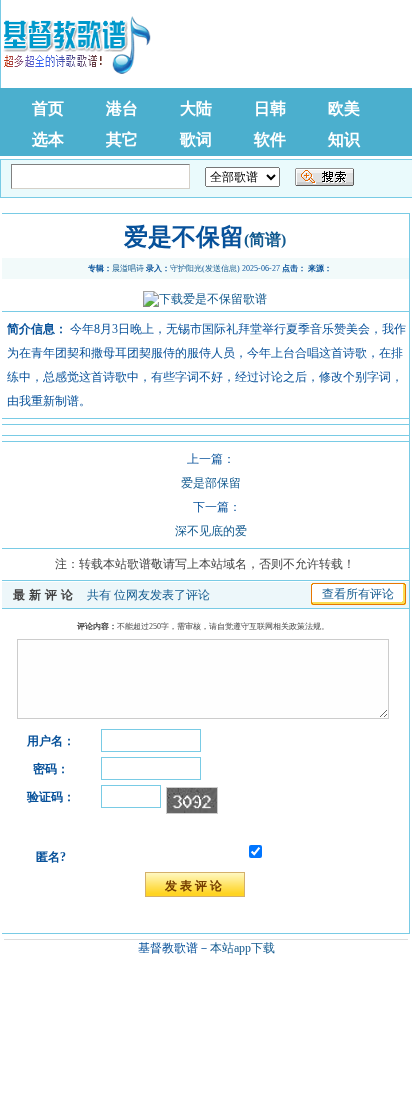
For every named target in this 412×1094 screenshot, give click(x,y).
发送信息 (221, 268)
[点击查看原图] (205, 299)
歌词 (196, 139)
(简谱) (265, 239)
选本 (48, 139)
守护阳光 (186, 268)
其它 (122, 139)
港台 (122, 108)
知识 (344, 139)
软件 (270, 139)
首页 (48, 108)
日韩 (270, 108)
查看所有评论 (358, 594)
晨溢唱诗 (128, 268)
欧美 (344, 108)
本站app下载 (242, 948)
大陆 (196, 108)
